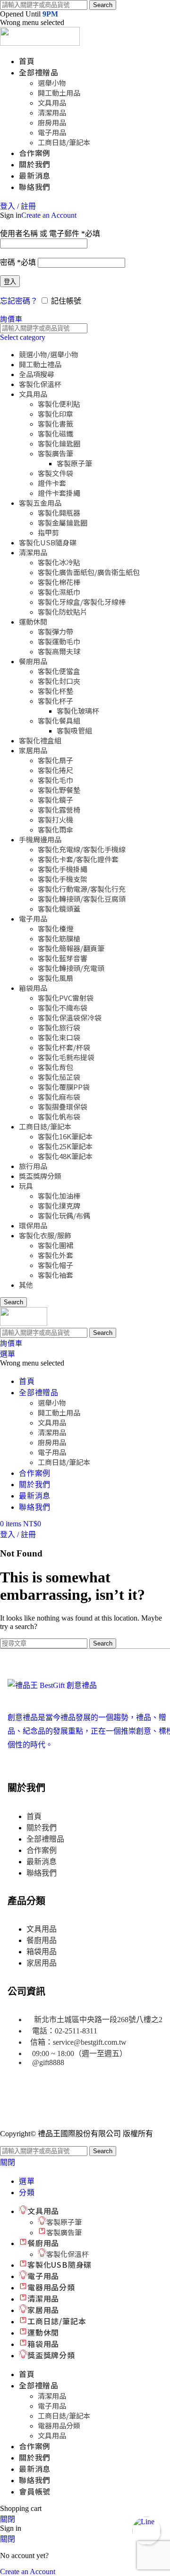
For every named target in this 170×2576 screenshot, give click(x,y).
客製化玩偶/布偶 (64, 1215)
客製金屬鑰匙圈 (63, 523)
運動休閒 (33, 621)
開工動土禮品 (40, 364)
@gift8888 (48, 2062)
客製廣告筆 (55, 453)
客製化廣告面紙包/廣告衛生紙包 (89, 572)
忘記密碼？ (19, 301)
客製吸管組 (74, 730)
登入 (10, 282)
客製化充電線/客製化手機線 (82, 849)
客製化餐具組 (59, 720)
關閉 (8, 2162)
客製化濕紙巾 (59, 592)
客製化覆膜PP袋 (64, 1087)
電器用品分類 (59, 2425)
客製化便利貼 (59, 404)
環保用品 (33, 1225)
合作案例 (42, 1850)
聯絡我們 (42, 1873)
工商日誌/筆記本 (64, 142)
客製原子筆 (74, 463)
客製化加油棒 (59, 1196)
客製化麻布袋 (59, 1097)
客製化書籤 (55, 424)
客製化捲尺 (55, 770)
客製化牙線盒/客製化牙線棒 (82, 602)
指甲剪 (48, 532)
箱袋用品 (33, 988)
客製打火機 (55, 819)
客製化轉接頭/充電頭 (71, 968)
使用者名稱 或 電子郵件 (50, 234)
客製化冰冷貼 (59, 562)
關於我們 (42, 1828)
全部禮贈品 (45, 1839)
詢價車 (11, 319)
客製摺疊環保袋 (63, 1107)
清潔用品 (52, 112)
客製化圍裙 (55, 1245)
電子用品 (52, 132)
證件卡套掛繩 (59, 493)
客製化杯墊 (55, 691)
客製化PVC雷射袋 (66, 998)
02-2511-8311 (76, 2031)
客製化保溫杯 (40, 384)
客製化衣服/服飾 (45, 1235)
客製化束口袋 (59, 1037)
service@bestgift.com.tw (90, 2042)
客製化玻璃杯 (78, 711)
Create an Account (49, 215)
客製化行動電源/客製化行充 (82, 889)
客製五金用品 (40, 503)
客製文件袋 (55, 473)
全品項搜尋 (37, 374)
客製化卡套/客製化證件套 (78, 859)
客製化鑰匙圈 (59, 443)
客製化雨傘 (55, 829)
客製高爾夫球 (59, 651)
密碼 (18, 262)
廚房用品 (52, 122)
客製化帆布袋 (59, 1116)
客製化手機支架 (63, 879)
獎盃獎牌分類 (40, 1176)
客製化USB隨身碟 (48, 542)
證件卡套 (52, 483)
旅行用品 (33, 1166)
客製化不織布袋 (63, 1008)
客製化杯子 (55, 701)
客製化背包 (55, 1067)
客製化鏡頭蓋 (59, 909)
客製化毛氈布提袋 (66, 1057)
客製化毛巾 (55, 780)
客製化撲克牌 (59, 1206)
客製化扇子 (55, 760)
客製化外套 (55, 1255)
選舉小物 (52, 83)
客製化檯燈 (55, 928)
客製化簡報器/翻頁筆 (71, 948)
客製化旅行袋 (59, 1027)
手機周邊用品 (40, 839)
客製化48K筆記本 (65, 1156)
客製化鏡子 (55, 800)
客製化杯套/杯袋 (64, 1047)
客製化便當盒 (59, 671)
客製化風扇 (55, 978)
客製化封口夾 (59, 681)
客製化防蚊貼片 (63, 612)
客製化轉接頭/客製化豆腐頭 (82, 899)
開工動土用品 (59, 93)
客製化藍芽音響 (63, 958)
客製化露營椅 (59, 810)
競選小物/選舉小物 (49, 354)
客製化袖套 (55, 1275)
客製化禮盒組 (40, 740)
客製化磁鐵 (55, 433)
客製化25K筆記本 (65, 1146)
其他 (26, 1285)
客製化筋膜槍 (59, 938)
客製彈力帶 (55, 631)
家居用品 (33, 750)
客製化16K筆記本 (65, 1136)
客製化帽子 (55, 1265)
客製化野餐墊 (59, 790)
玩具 (26, 1186)
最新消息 (42, 1862)
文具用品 (52, 103)
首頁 (34, 1816)
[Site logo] (40, 43)
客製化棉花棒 (59, 582)
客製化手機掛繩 (63, 869)
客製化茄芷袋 (59, 1077)
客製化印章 (55, 414)
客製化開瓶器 (59, 513)
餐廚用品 (33, 661)
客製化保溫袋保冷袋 (70, 1017)
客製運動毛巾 (59, 641)
